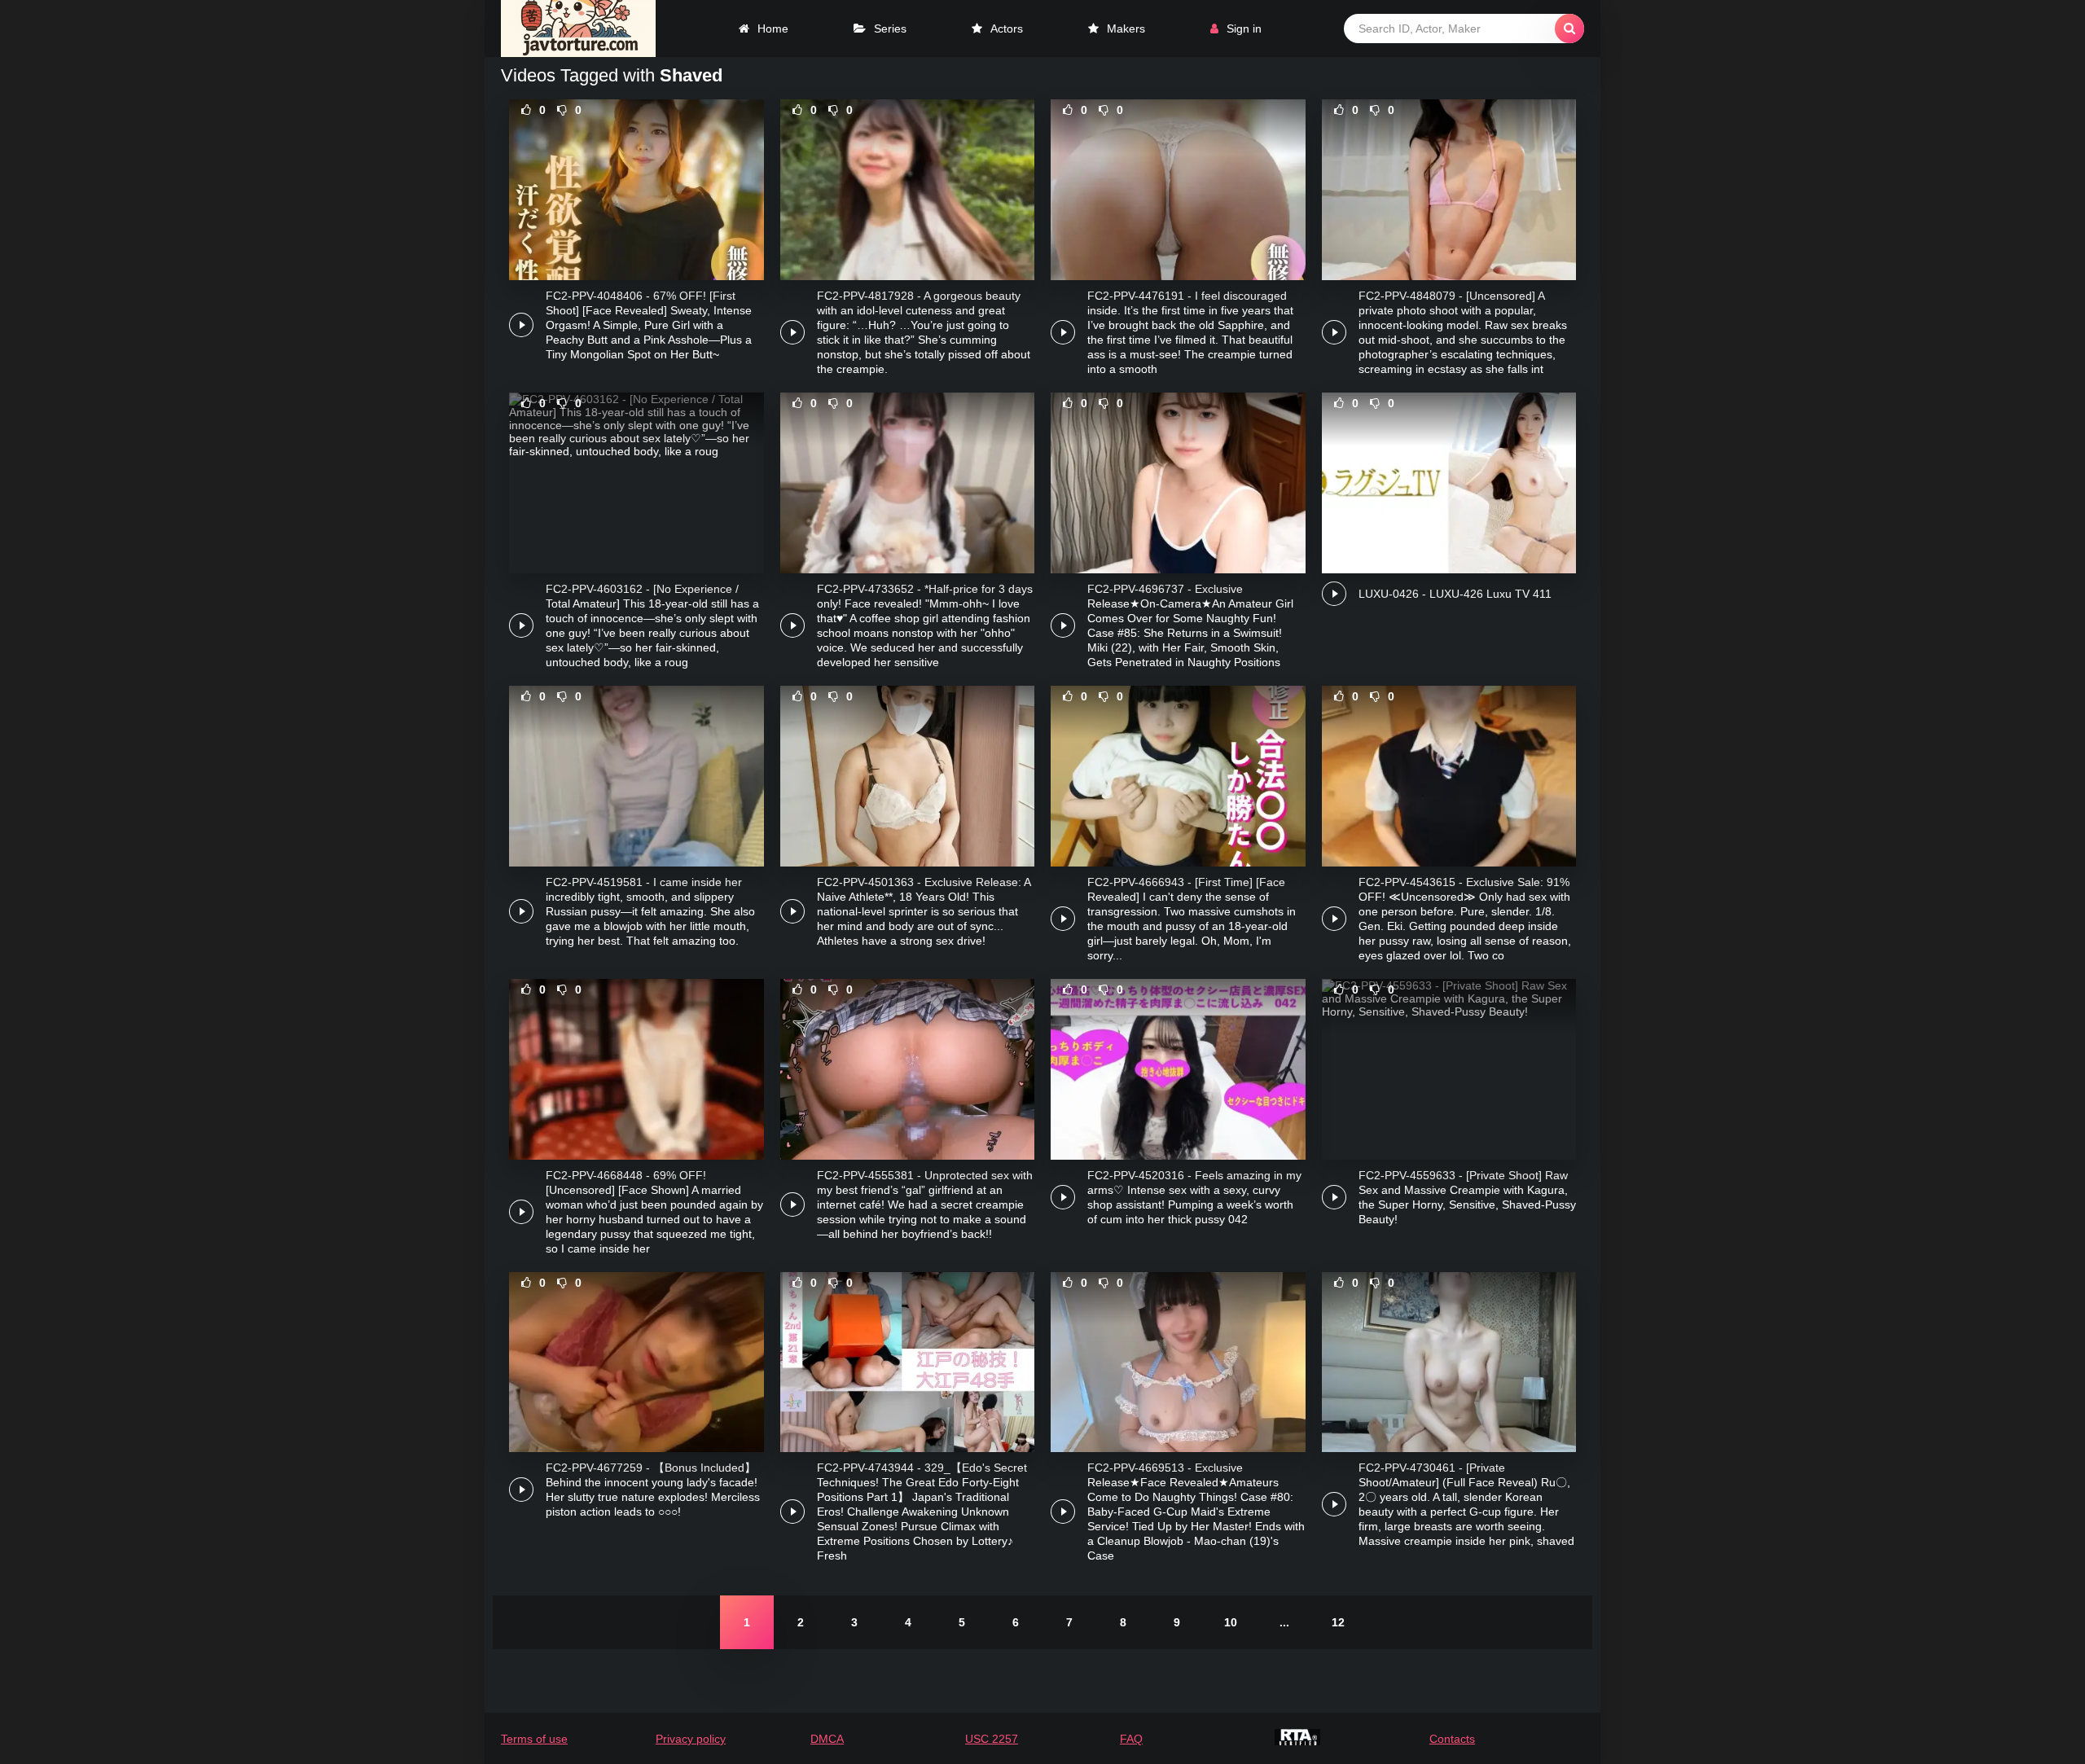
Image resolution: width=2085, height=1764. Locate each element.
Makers (1126, 29)
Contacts (1452, 1739)
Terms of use (534, 1739)
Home (773, 29)
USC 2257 (992, 1739)
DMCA (827, 1739)
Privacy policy (691, 1739)
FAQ (1131, 1739)
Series (890, 29)
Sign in (1244, 29)
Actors (1007, 29)
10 (1231, 1622)
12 (1338, 1622)
